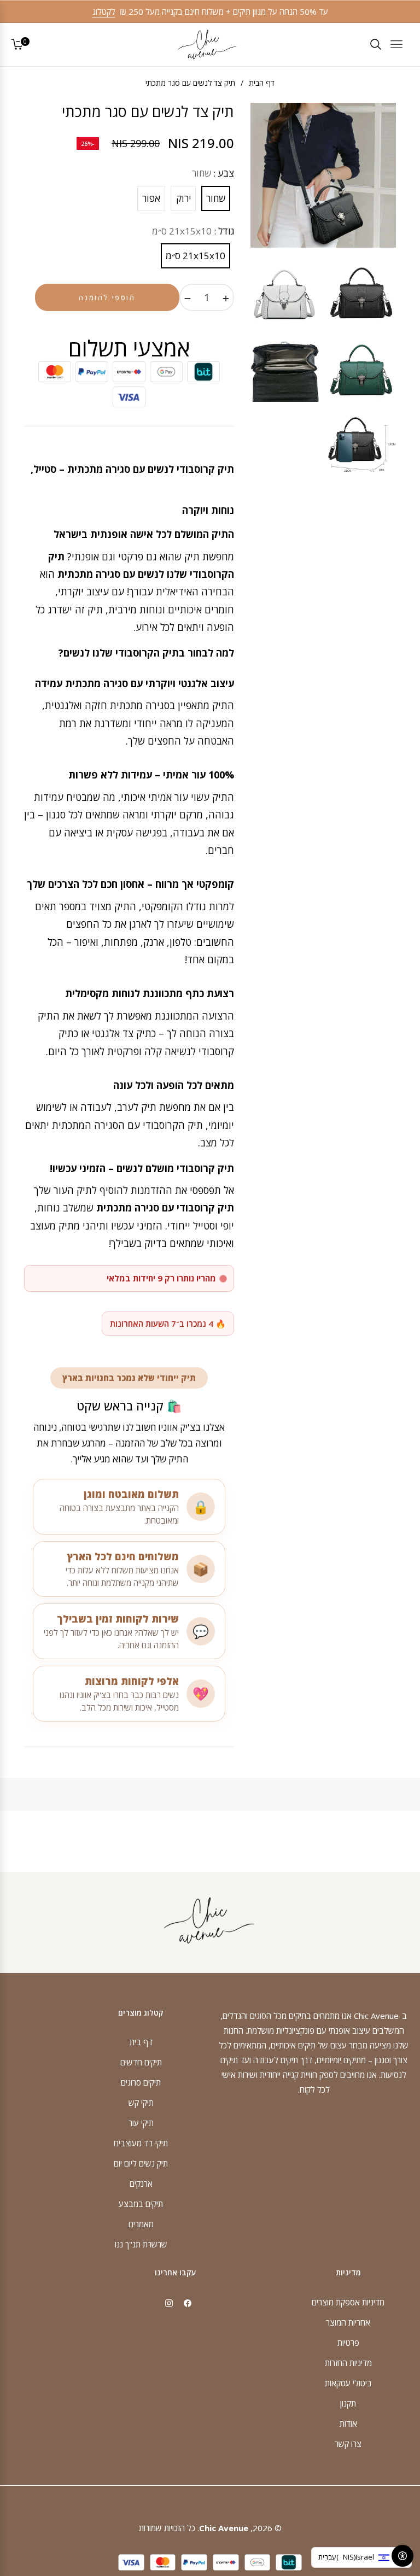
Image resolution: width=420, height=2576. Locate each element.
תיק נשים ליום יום (141, 2163)
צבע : (213, 173)
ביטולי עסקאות (348, 2383)
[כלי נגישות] (402, 2556)
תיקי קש (141, 2103)
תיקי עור (141, 2123)
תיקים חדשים (141, 2062)
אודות (348, 2423)
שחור (216, 198)
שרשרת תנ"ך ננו (141, 2244)
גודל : (193, 231)
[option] (323, 175)
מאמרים (141, 2224)
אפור (151, 198)
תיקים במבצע (141, 2204)
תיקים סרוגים (141, 2082)
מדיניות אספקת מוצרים (348, 2302)
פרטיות (348, 2343)
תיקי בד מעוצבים (141, 2143)
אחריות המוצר (348, 2322)
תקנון (348, 2403)
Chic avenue (224, 2528)
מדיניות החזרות (348, 2363)
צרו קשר (348, 2444)
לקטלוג (104, 11)
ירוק (183, 198)
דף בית (141, 2042)
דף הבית (262, 83)
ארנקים (141, 2183)
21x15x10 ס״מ (196, 256)
